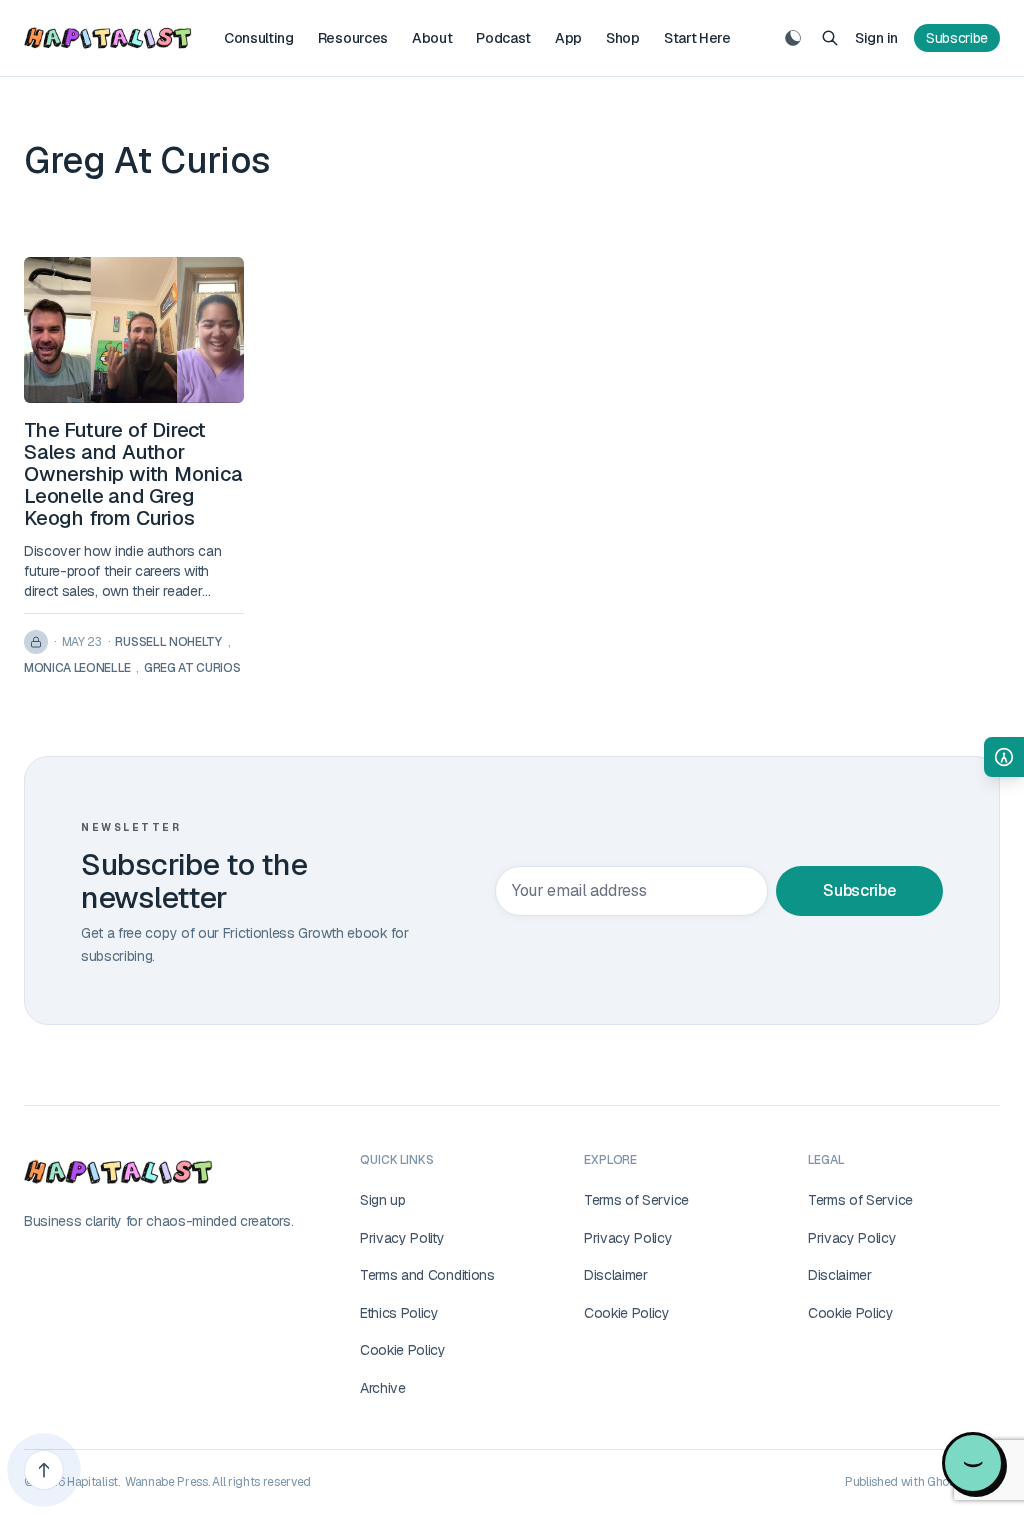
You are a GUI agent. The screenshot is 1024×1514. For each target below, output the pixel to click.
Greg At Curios (192, 668)
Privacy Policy (628, 1238)
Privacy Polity (402, 1238)
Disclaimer (616, 1275)
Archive (383, 1388)
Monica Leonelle (77, 668)
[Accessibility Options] (1004, 757)
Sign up (383, 1200)
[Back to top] (44, 1470)
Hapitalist (92, 1482)
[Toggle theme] (793, 38)
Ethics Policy (399, 1313)
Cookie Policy (403, 1350)
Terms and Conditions (427, 1275)
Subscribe (957, 38)
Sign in (876, 38)
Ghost (943, 1482)
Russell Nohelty (168, 642)
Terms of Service (636, 1200)
